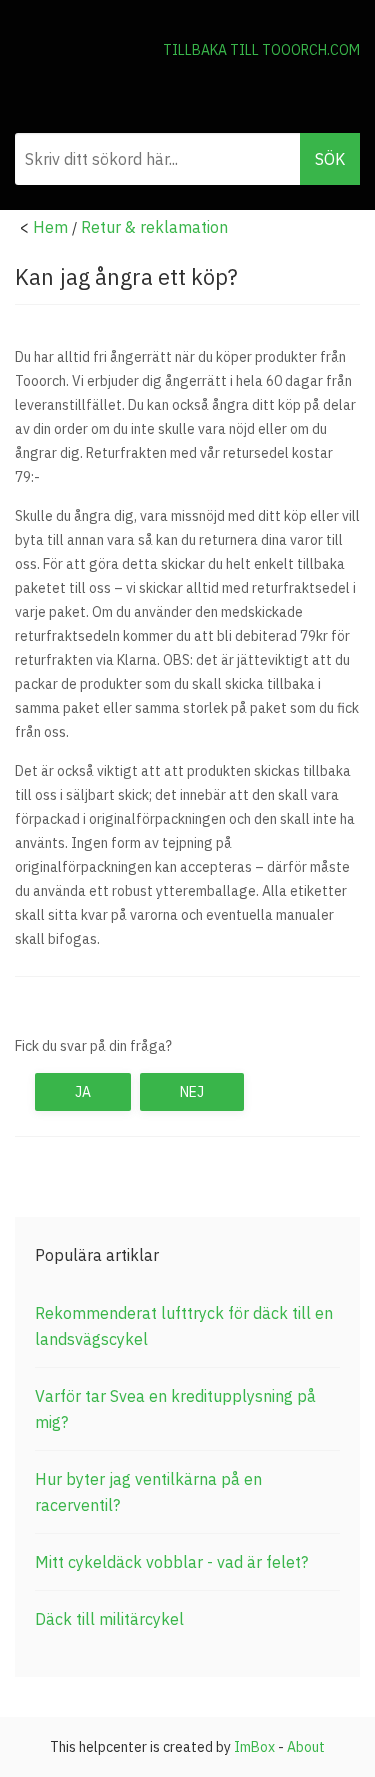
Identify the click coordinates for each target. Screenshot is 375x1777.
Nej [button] (192, 1092)
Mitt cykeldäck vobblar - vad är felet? (171, 1562)
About (306, 1747)
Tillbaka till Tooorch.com (261, 50)
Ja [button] (83, 1092)
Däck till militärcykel (109, 1619)
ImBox (254, 1747)
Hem (50, 227)
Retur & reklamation (154, 227)
